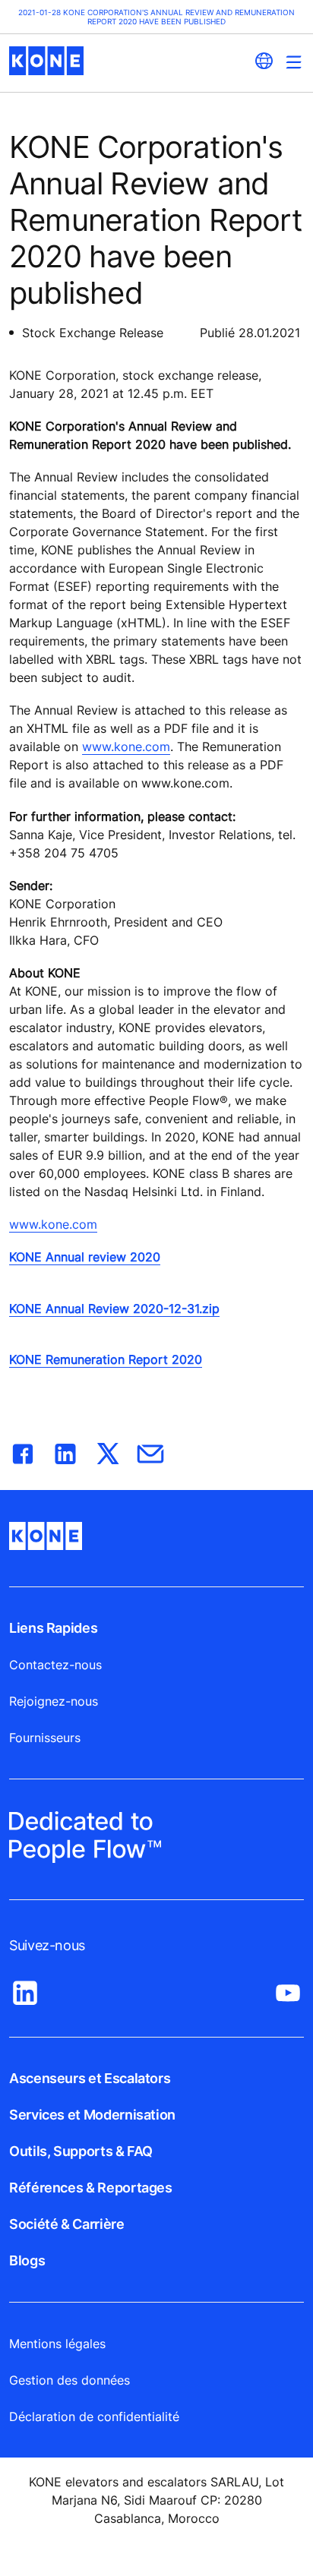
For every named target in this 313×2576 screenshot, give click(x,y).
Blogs (27, 2260)
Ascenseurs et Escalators (90, 2078)
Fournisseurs (45, 1738)
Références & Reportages (91, 2188)
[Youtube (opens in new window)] (288, 1989)
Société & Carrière (67, 2224)
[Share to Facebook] (23, 1451)
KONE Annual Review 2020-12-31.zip (114, 1309)
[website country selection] (264, 61)
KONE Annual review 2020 (85, 1257)
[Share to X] (108, 1451)
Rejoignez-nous (54, 1701)
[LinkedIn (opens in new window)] (25, 1989)
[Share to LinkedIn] (65, 1451)
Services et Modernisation (92, 2115)
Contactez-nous (55, 1665)
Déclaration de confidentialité (94, 2417)
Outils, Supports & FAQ (81, 2151)
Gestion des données (70, 2380)
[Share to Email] (150, 1451)
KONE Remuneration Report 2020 (106, 1359)
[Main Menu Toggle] (294, 62)
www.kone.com (126, 747)
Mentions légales (57, 2344)
